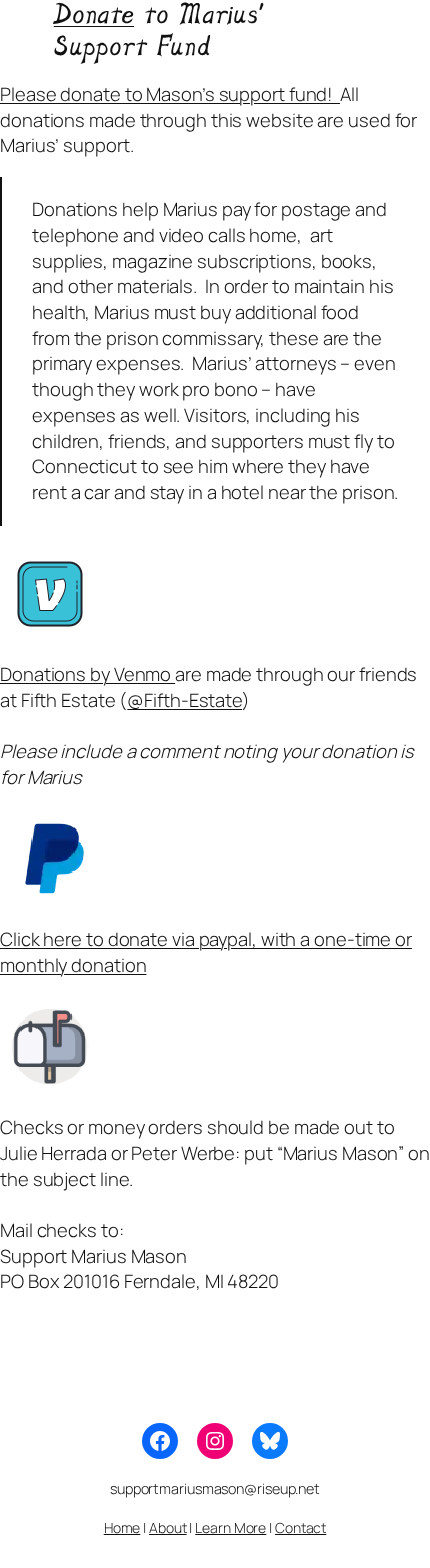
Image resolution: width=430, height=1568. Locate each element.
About (168, 1527)
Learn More (230, 1527)
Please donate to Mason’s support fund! (170, 94)
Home (122, 1527)
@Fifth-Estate (184, 700)
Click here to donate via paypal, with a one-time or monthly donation (206, 952)
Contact (300, 1527)
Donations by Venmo (87, 674)
